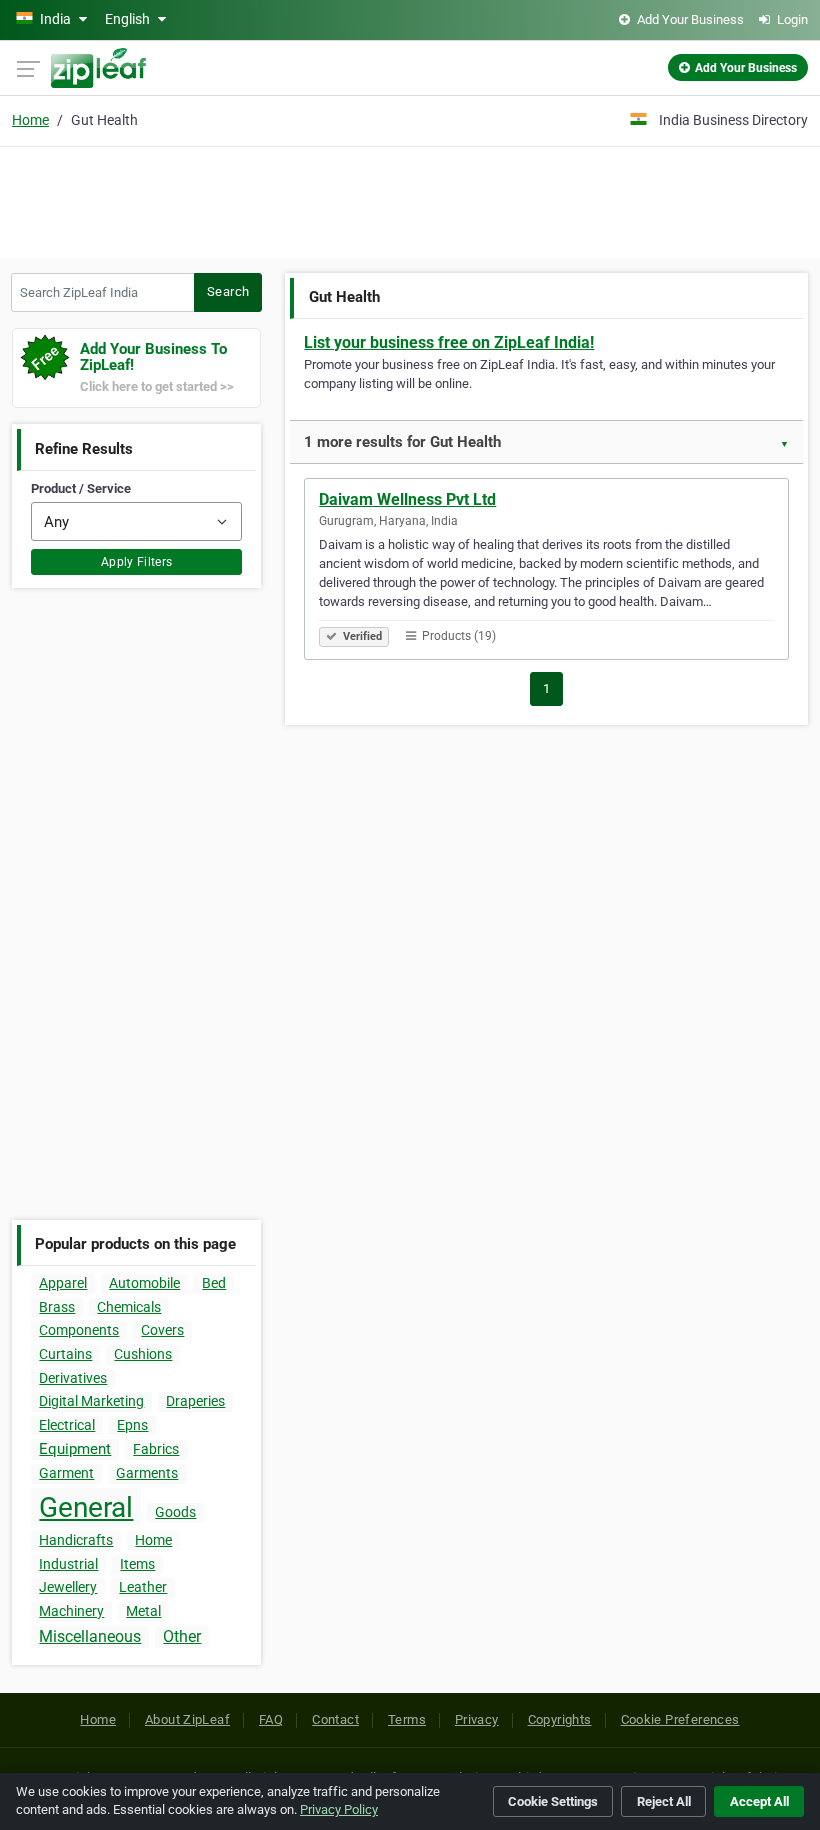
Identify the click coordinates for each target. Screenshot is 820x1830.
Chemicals (129, 1307)
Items (137, 1564)
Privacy (477, 1719)
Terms (407, 1719)
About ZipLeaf (187, 1719)
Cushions (143, 1354)
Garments (147, 1473)
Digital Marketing (91, 1401)
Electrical (67, 1425)
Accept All (759, 1801)
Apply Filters (137, 562)
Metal (143, 1611)
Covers (162, 1330)
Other (182, 1636)
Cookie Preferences (680, 1719)
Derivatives (73, 1378)
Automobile (144, 1283)
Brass (57, 1307)
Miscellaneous (90, 1636)
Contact (335, 1719)
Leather (143, 1587)
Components (79, 1330)
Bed (214, 1283)
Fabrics (156, 1449)
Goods (175, 1512)
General (86, 1507)
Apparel (63, 1283)
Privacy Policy (339, 1809)
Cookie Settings (553, 1801)
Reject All (664, 1801)
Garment (66, 1473)
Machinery (71, 1611)
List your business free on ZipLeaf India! (449, 342)
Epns (132, 1425)
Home (30, 120)
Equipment (75, 1449)
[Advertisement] (410, 200)
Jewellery (68, 1587)
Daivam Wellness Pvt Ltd (407, 499)
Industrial (68, 1564)
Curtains (65, 1354)
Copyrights (560, 1719)
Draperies (195, 1401)
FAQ (271, 1719)
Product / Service (81, 488)
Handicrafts (76, 1540)
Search (228, 291)
